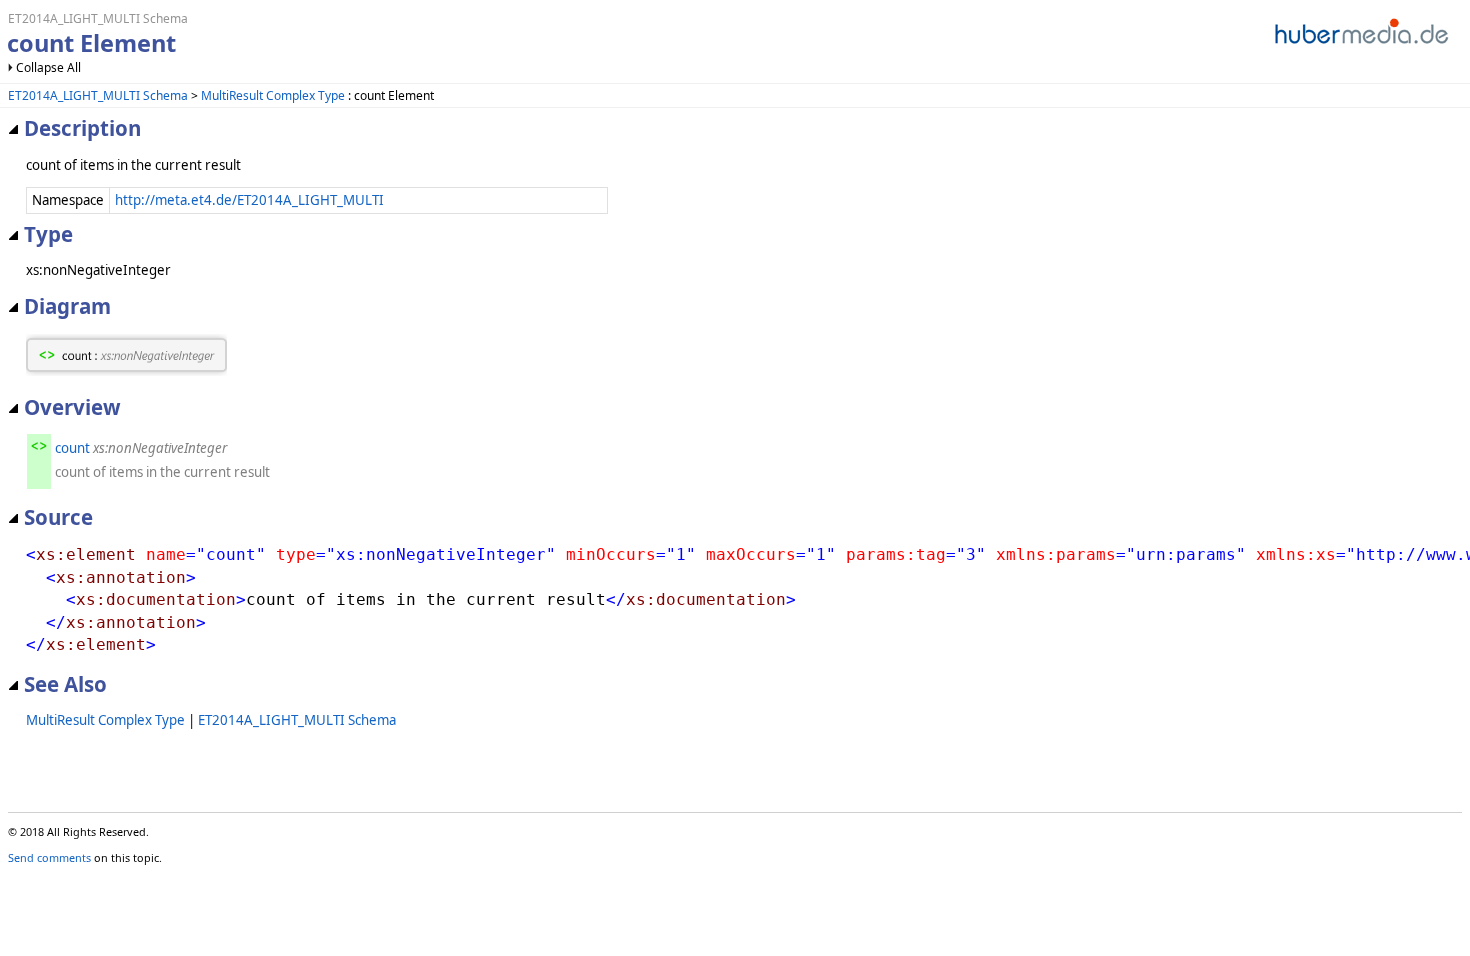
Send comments (49, 857)
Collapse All (48, 67)
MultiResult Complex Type (273, 95)
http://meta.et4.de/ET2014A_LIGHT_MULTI (249, 200)
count (72, 448)
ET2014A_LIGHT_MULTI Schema (98, 95)
